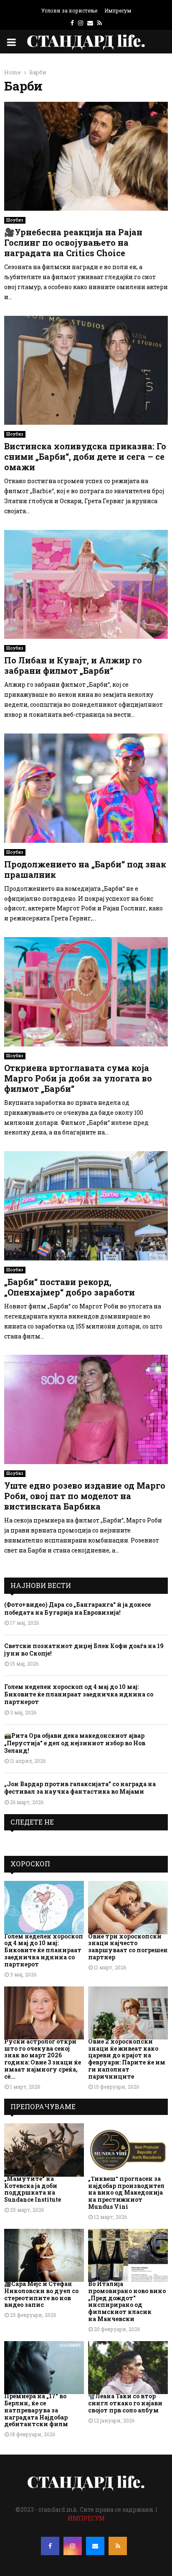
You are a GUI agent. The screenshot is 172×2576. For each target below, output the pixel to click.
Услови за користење (69, 10)
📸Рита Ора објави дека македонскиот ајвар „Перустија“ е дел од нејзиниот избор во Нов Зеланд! (75, 1743)
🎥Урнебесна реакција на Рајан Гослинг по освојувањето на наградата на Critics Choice (73, 242)
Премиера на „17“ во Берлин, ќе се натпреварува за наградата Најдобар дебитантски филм (36, 2410)
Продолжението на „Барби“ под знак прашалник (85, 869)
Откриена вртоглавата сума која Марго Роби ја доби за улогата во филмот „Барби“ (78, 1078)
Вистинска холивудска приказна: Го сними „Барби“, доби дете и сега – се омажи (85, 456)
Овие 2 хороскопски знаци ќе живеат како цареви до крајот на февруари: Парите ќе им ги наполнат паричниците (127, 2059)
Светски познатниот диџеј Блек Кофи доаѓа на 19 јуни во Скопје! (84, 1650)
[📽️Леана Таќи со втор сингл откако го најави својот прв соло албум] (128, 2368)
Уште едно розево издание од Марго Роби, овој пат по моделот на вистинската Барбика (85, 1496)
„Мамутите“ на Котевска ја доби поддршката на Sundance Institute (33, 2189)
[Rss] (118, 2546)
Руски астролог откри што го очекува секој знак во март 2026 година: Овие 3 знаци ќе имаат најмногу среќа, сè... (43, 2059)
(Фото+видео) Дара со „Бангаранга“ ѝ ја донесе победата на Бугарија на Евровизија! (77, 1608)
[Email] (95, 2546)
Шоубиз (15, 220)
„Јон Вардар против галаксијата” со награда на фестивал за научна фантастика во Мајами (80, 1788)
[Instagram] (73, 2546)
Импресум (118, 10)
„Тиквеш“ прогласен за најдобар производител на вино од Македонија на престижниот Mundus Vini (126, 2193)
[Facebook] (50, 2546)
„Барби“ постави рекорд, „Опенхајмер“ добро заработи (70, 1287)
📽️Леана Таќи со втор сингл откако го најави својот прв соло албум (125, 2403)
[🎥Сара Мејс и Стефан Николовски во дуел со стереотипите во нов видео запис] (44, 2255)
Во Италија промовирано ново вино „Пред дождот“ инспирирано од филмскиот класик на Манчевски (127, 2301)
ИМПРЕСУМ (86, 2518)
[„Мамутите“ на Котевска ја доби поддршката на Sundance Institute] (44, 2150)
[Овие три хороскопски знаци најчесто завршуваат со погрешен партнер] (128, 1907)
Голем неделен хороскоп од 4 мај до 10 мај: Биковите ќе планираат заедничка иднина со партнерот (79, 1694)
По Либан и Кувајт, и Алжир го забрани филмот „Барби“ (73, 665)
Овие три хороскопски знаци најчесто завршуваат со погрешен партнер (128, 1947)
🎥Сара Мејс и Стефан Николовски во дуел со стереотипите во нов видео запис (41, 2294)
